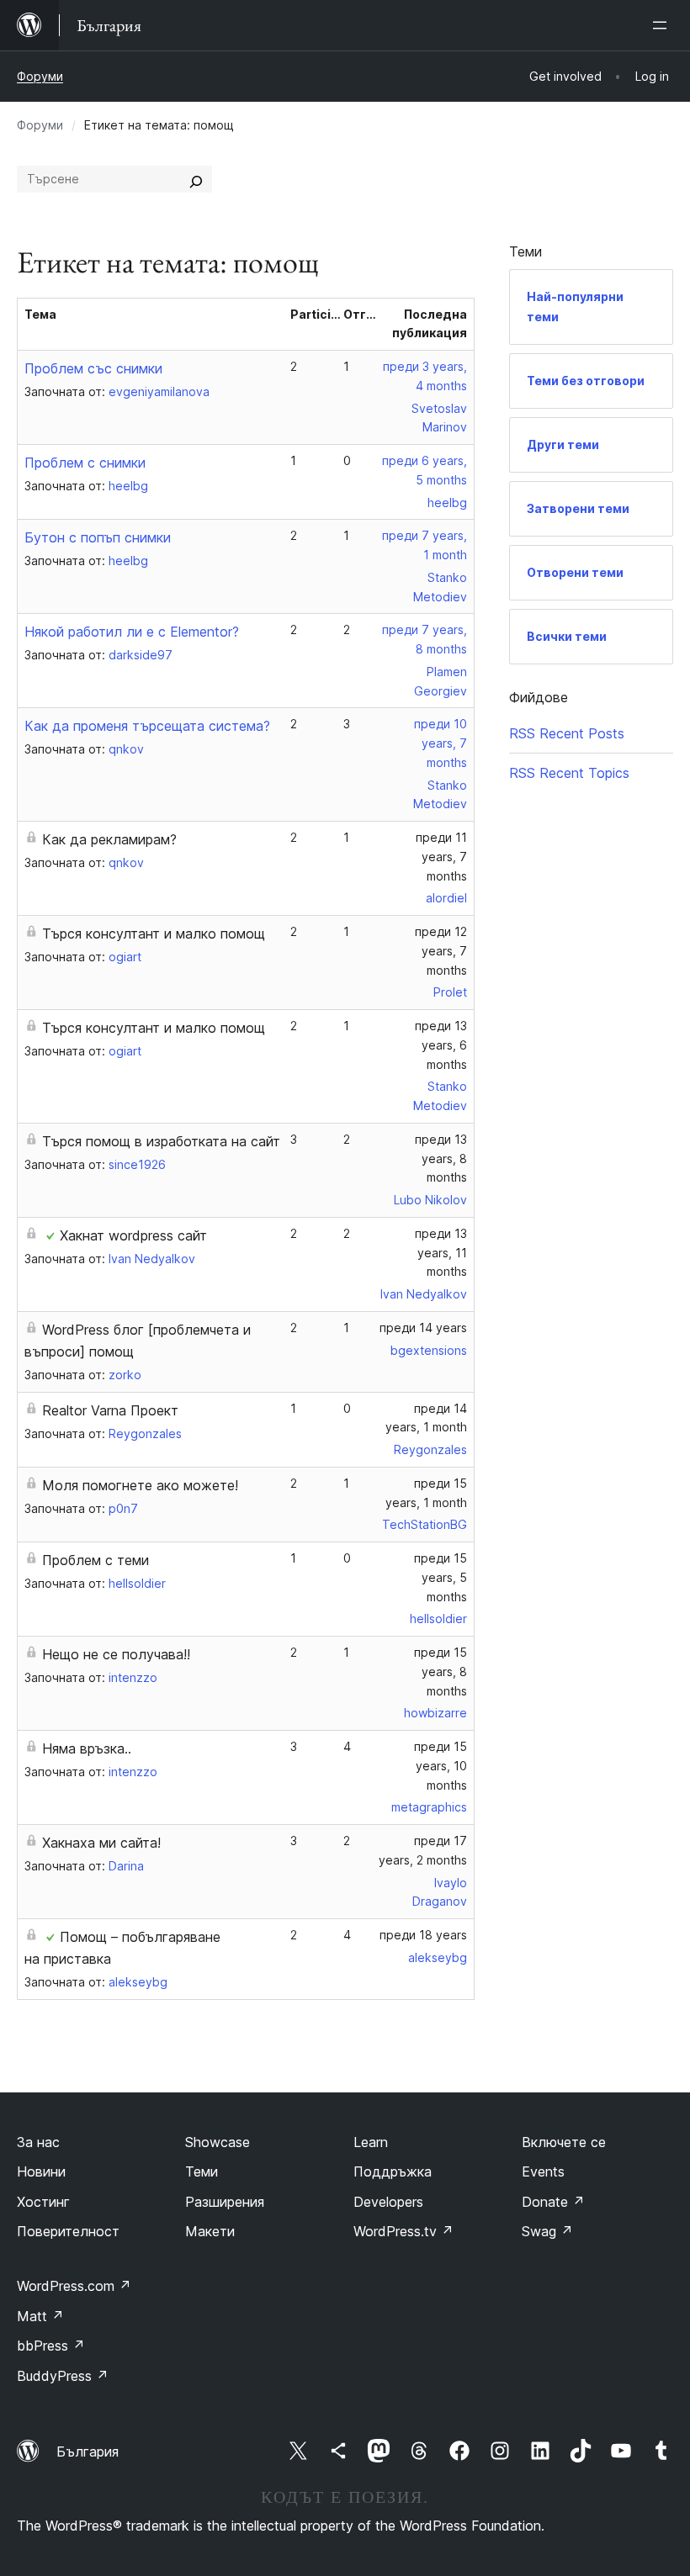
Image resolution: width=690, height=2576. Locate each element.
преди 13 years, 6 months (441, 1045)
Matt (40, 2316)
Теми (202, 2171)
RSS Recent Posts (567, 733)
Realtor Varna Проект (110, 1410)
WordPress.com (74, 2286)
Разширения (225, 2202)
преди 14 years (423, 1328)
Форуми (40, 76)
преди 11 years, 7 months (441, 857)
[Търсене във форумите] (196, 179)
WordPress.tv (403, 2231)
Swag (547, 2231)
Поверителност (68, 2231)
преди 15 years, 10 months (441, 1766)
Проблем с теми (96, 1560)
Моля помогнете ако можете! (140, 1485)
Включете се (564, 2142)
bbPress (51, 2346)
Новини (41, 2171)
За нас (38, 2142)
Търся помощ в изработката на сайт (161, 1141)
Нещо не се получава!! (116, 1654)
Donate (553, 2202)
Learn (371, 2142)
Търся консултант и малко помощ (154, 934)
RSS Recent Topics (569, 773)
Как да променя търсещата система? (147, 726)
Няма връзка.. (87, 1748)
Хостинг (43, 2202)
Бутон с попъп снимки (98, 537)
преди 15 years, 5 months (441, 1577)
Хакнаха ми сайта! (101, 1843)
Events (543, 2171)
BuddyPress (63, 2376)
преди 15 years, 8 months (441, 1671)
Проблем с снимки (85, 463)
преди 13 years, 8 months (441, 1158)
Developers (388, 2202)
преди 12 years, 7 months (441, 951)
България (88, 2452)
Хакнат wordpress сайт (133, 1235)
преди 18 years (423, 1935)
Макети (210, 2231)
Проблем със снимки (93, 368)
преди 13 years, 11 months (441, 1253)
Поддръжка (393, 2171)
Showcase (218, 2142)
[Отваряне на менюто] (663, 25)
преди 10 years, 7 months (441, 743)
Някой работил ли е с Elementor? (132, 632)
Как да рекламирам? (109, 839)
